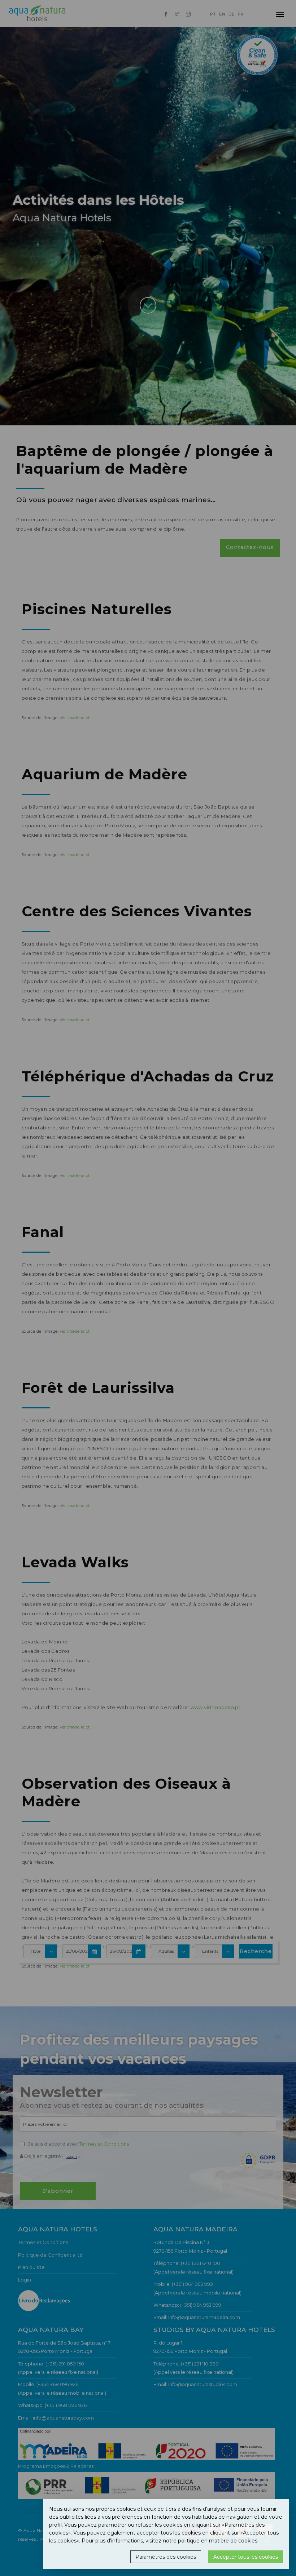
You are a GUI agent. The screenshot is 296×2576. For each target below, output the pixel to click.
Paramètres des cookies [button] (166, 2557)
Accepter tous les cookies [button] (246, 2557)
